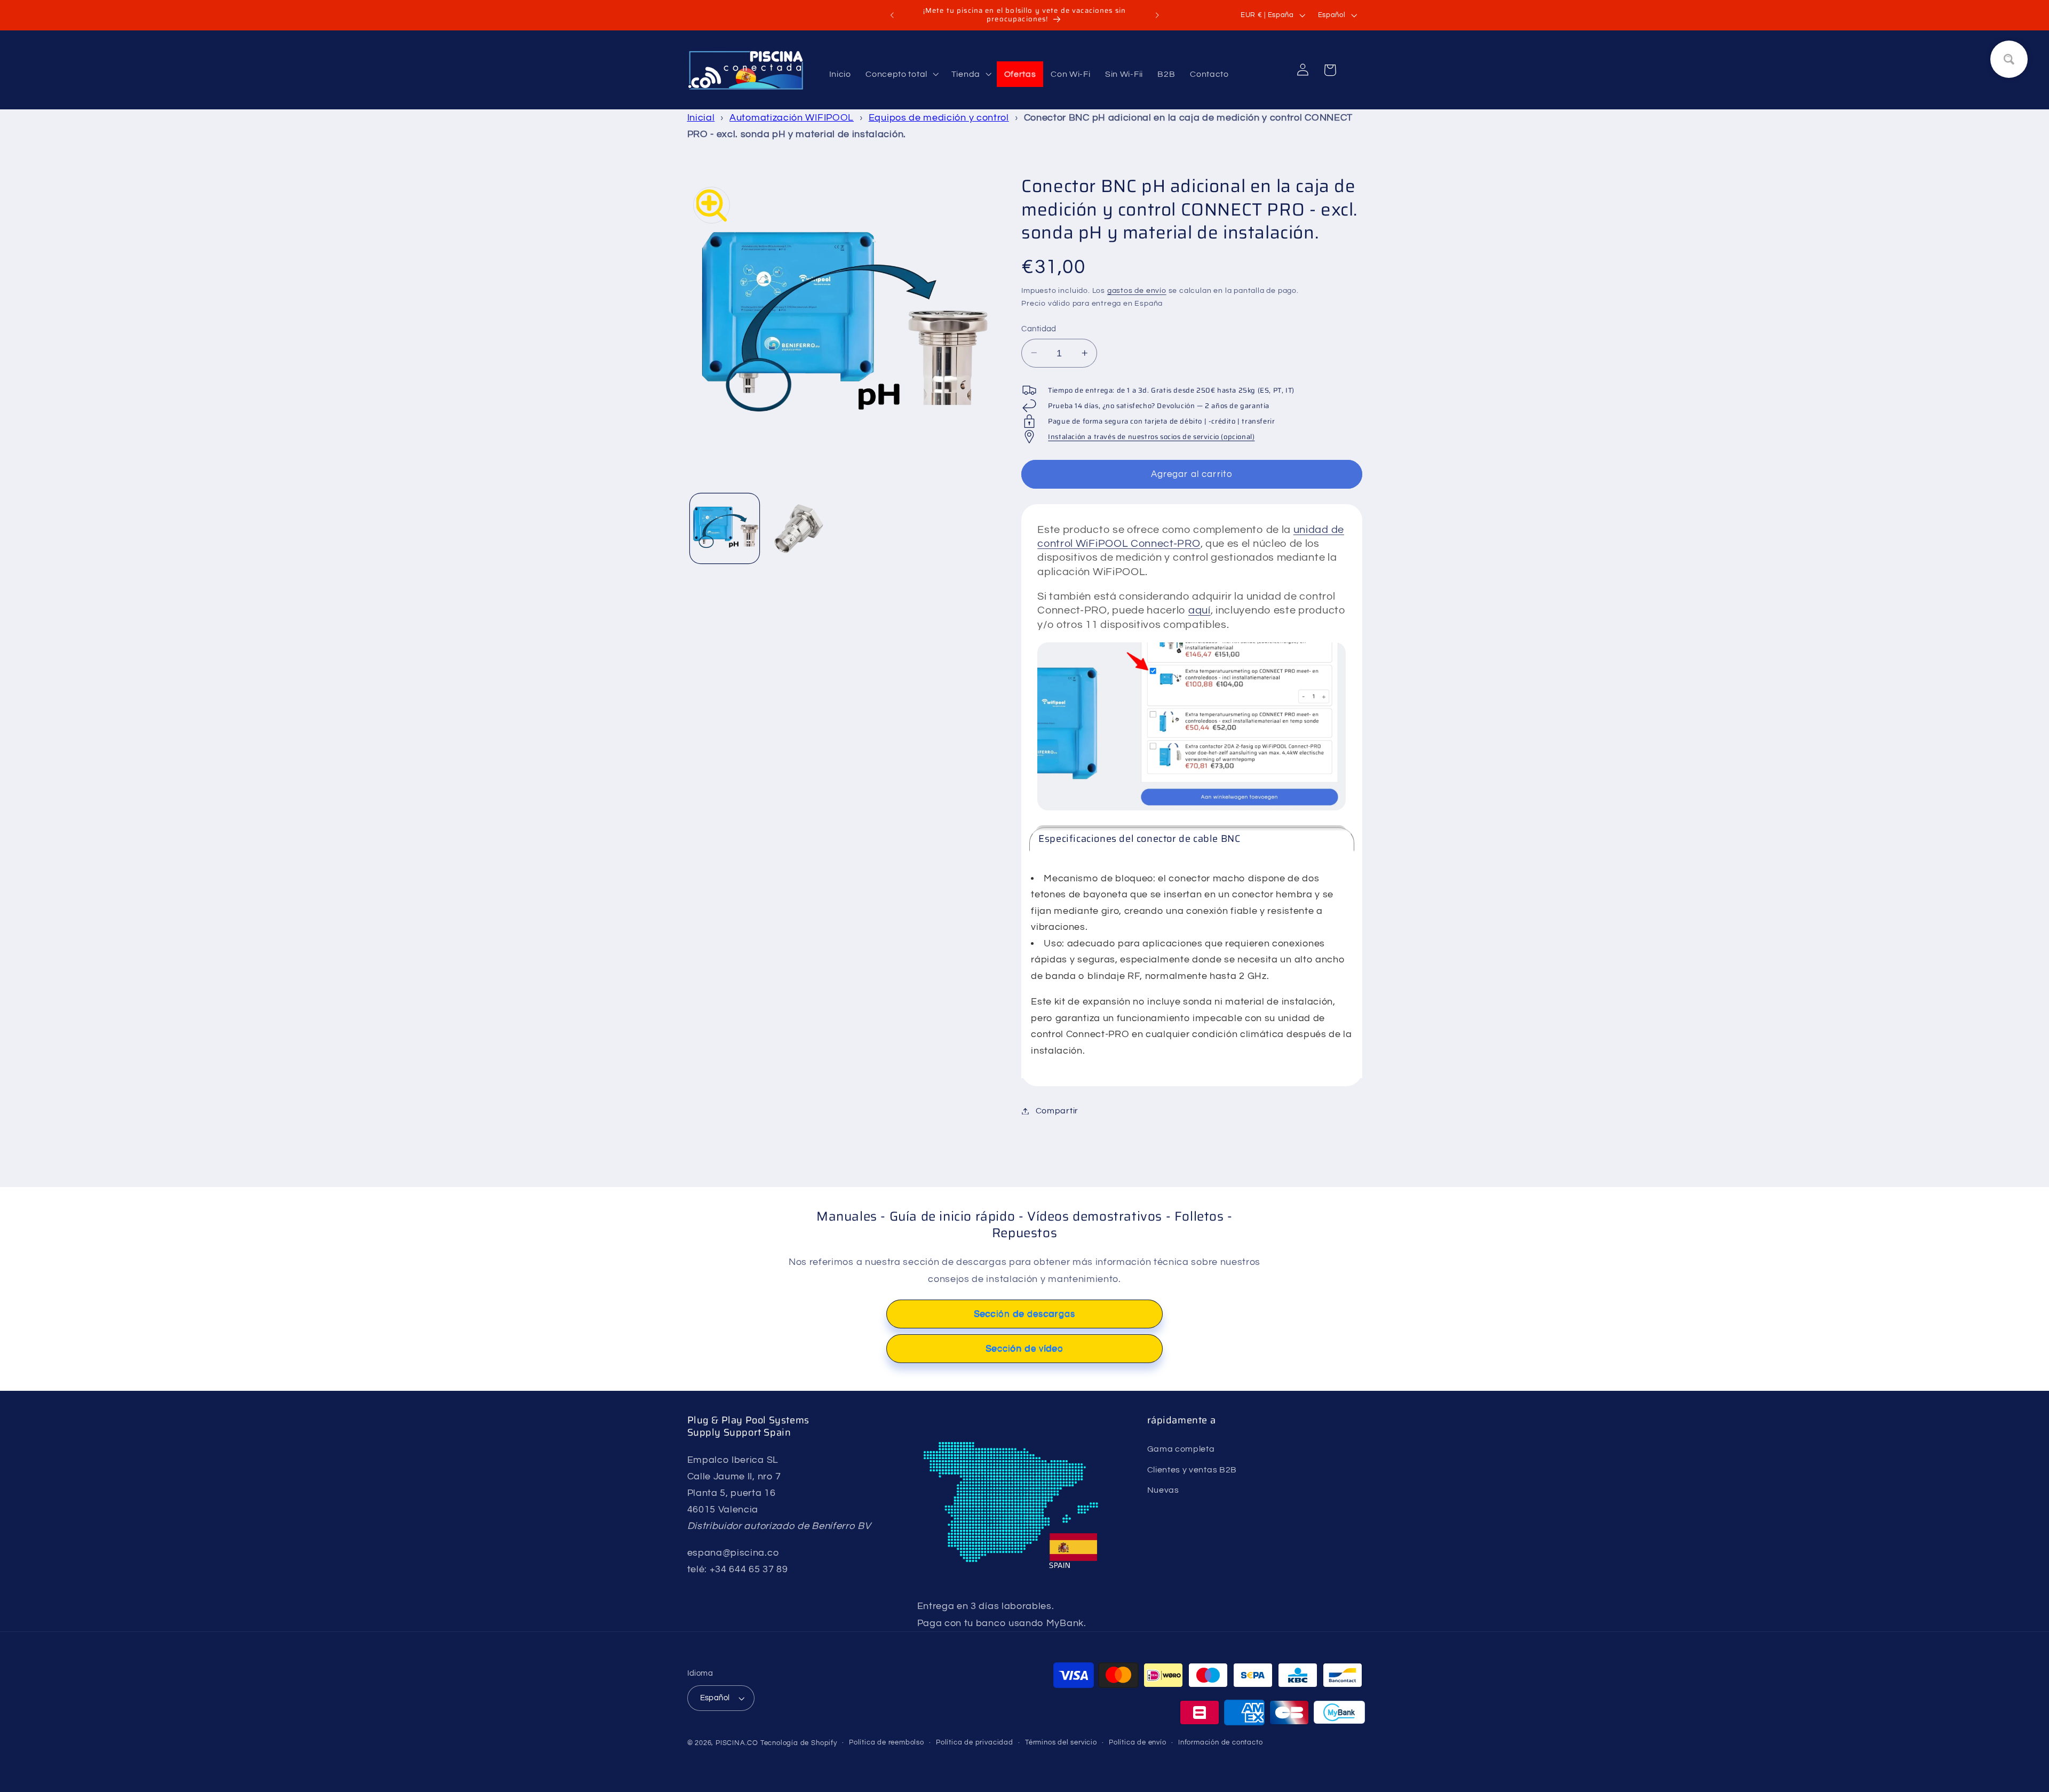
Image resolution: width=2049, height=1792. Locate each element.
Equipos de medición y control (939, 118)
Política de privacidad (975, 1743)
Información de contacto (1221, 1743)
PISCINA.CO (737, 1744)
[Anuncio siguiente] (1157, 15)
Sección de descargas (1024, 1314)
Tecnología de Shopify (799, 1744)
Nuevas (1163, 1491)
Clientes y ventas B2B (1192, 1470)
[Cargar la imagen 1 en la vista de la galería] (725, 528)
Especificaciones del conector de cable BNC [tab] (1139, 839)
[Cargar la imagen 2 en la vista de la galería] (800, 528)
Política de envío (1138, 1743)
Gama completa (1181, 1449)
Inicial (701, 118)
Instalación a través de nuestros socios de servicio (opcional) (1151, 437)
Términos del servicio (1061, 1743)
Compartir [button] (1057, 1111)
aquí (1200, 610)
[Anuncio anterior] (892, 15)
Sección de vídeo (1024, 1349)
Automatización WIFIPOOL (792, 118)
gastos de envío (1137, 291)
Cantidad (1039, 329)
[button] (901, 74)
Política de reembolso (887, 1743)
